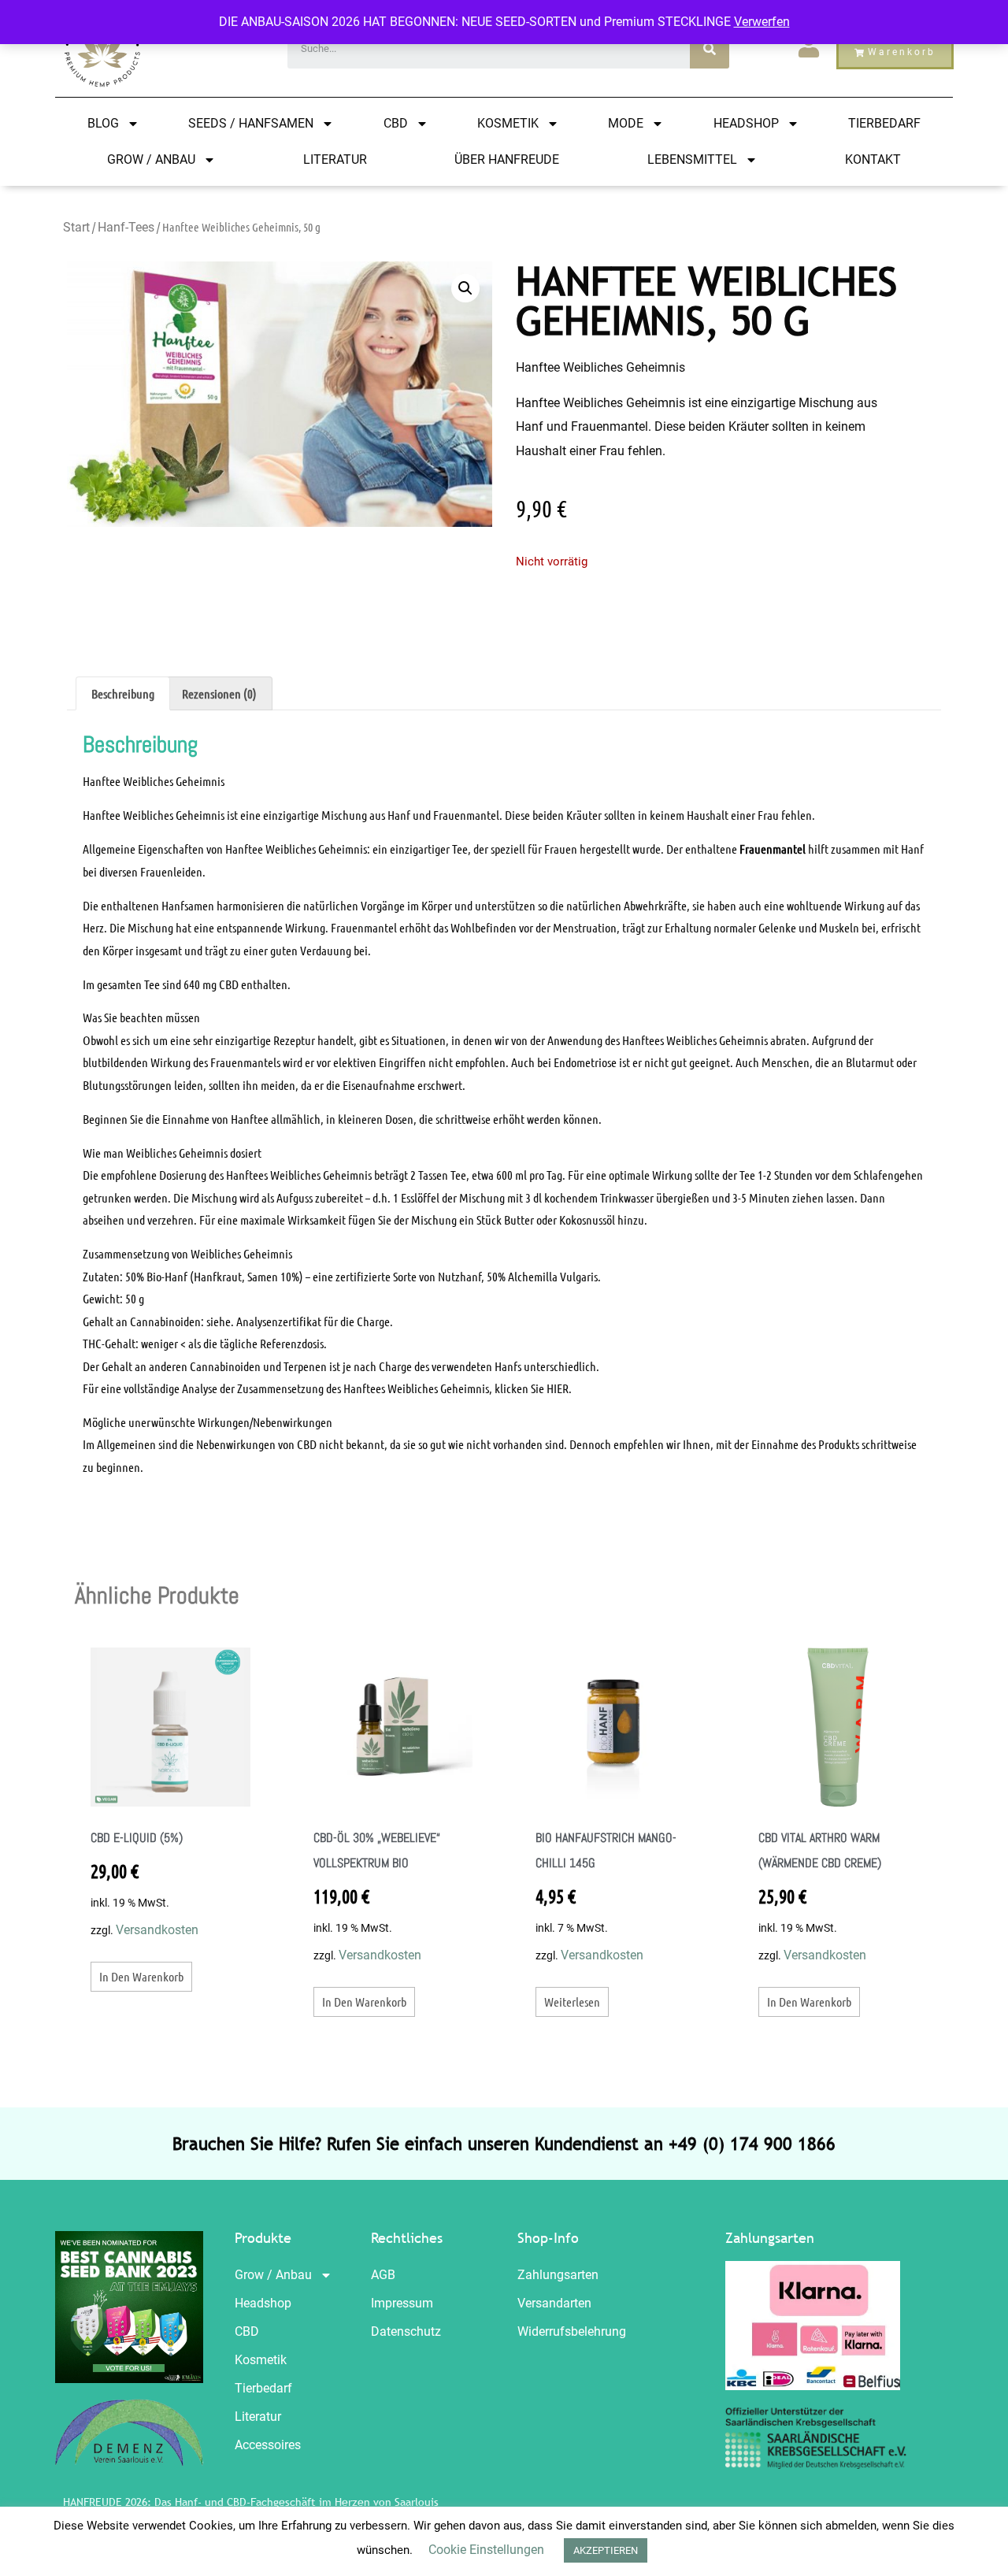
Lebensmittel (692, 159)
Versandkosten (157, 1930)
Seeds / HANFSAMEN (251, 123)
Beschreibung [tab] (123, 693)
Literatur (335, 159)
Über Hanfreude (507, 159)
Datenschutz (406, 2331)
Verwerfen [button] (762, 22)
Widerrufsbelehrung (572, 2331)
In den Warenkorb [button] (141, 1976)
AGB (383, 2275)
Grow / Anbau (151, 159)
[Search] (710, 49)
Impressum (402, 2303)
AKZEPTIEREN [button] (606, 2550)
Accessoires (268, 2445)
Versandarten (554, 2303)
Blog (103, 123)
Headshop (746, 123)
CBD (396, 123)
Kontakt (873, 159)
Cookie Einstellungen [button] (486, 2550)
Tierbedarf (884, 123)
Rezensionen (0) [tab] (219, 693)
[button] (465, 288)
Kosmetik (508, 123)
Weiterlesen (572, 2001)
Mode (626, 123)
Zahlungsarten (558, 2275)
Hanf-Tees (126, 227)
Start (76, 227)
